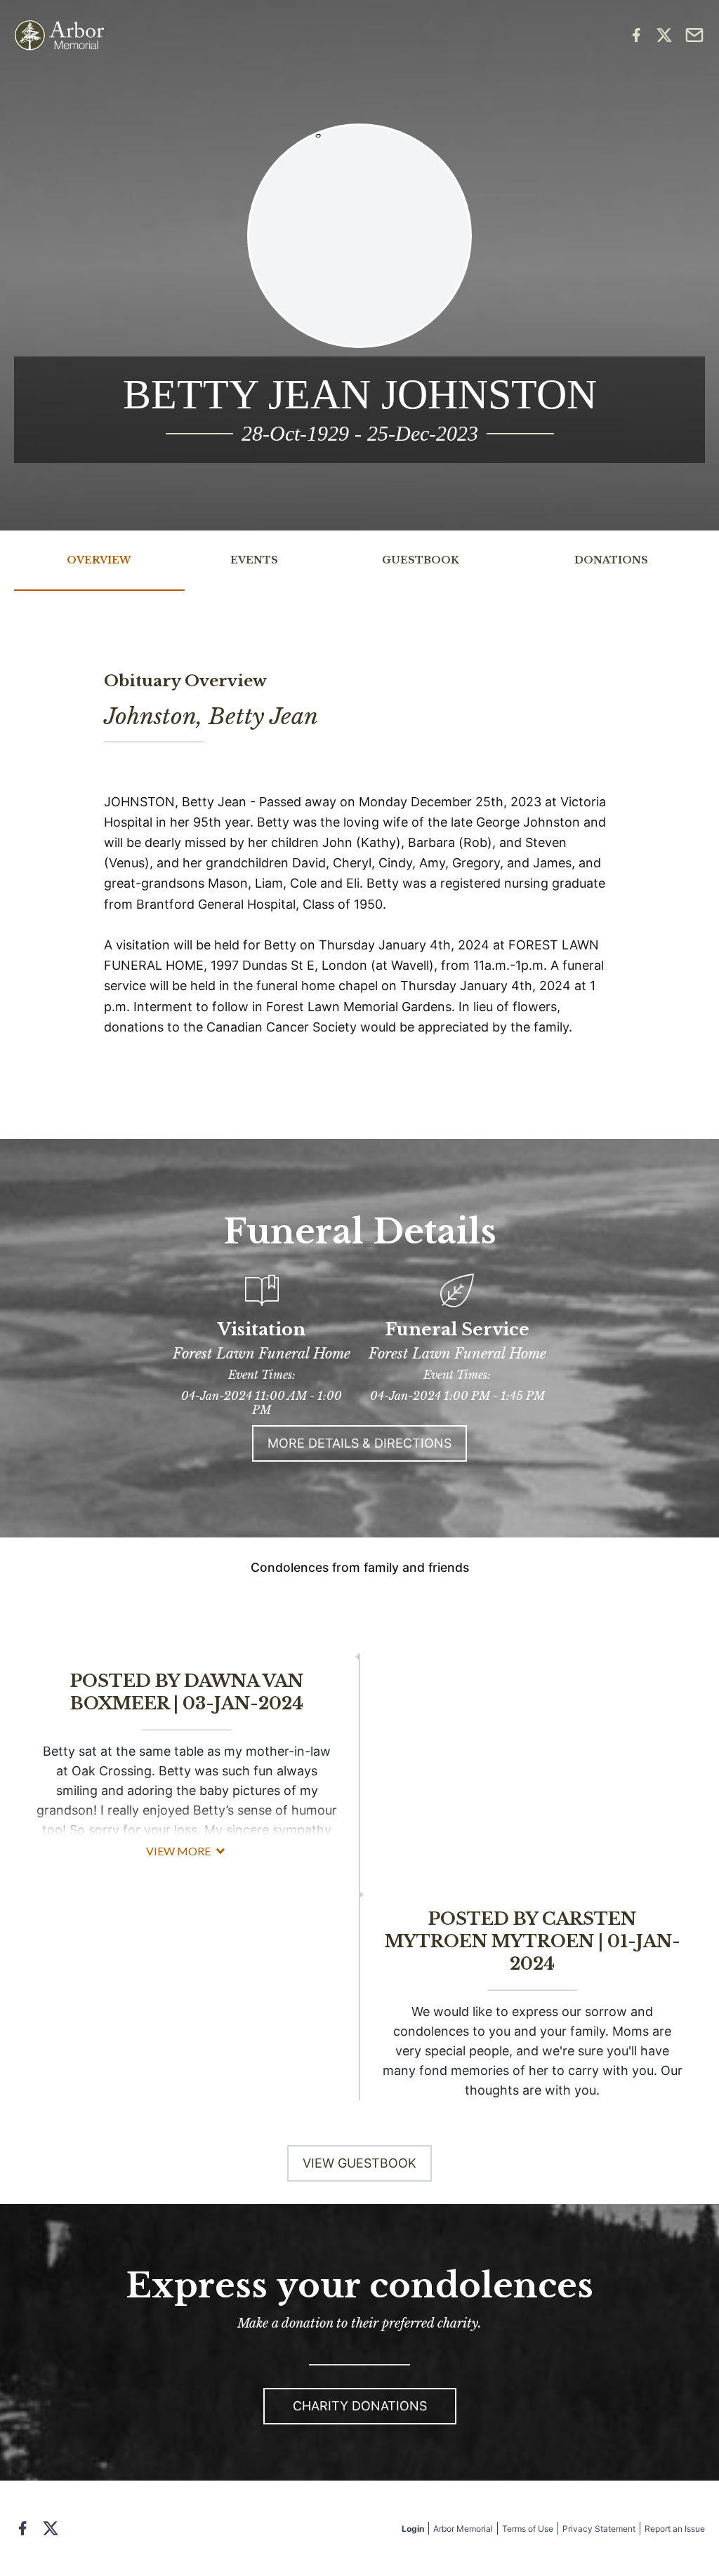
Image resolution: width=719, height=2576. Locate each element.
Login (413, 2529)
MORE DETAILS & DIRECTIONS (359, 1443)
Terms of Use (528, 2529)
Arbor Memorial (463, 2529)
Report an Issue (675, 2529)
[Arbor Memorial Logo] (59, 35)
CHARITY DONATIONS (360, 2406)
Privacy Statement (599, 2529)
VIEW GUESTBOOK (359, 2163)
